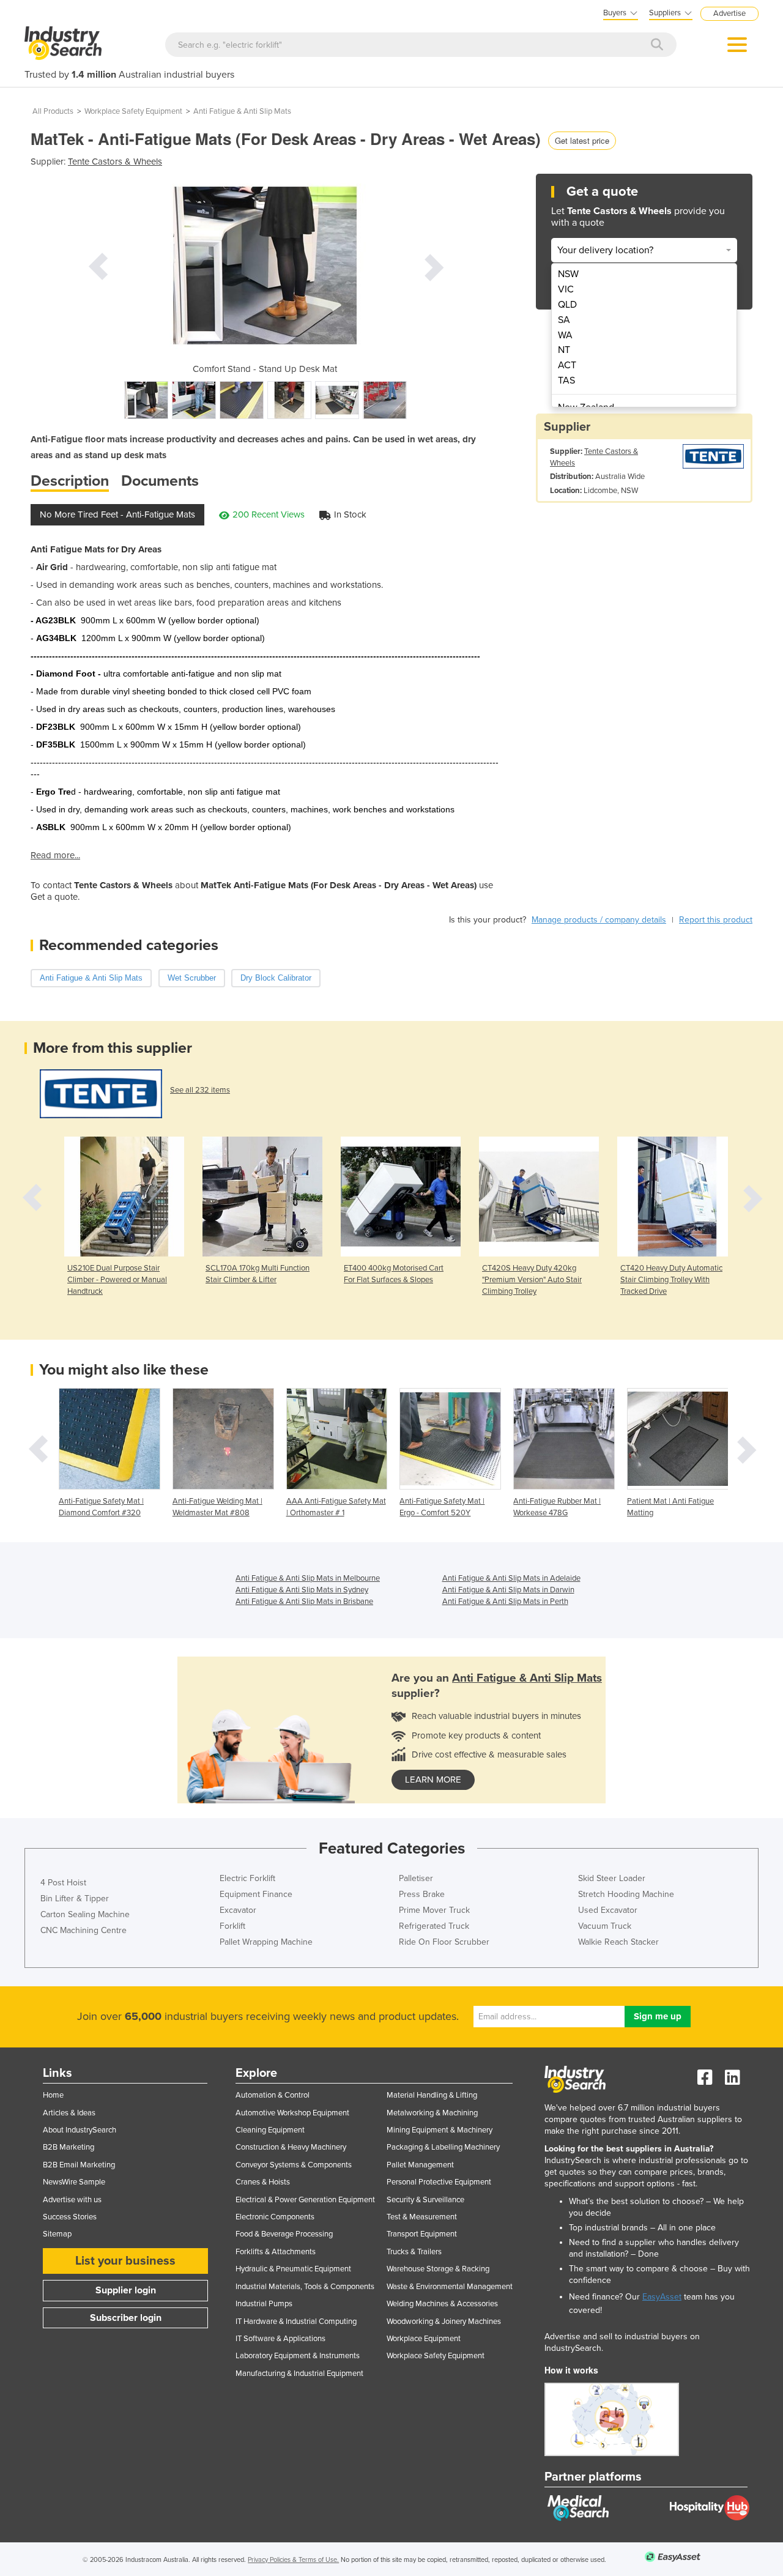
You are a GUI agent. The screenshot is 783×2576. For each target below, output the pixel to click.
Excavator (238, 1910)
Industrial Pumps (264, 2304)
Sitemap (57, 2234)
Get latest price (582, 140)
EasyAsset (662, 2297)
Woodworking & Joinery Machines (444, 2322)
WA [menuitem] (565, 335)
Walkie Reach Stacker (618, 1942)
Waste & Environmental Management (450, 2287)
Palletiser (416, 1878)
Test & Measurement (422, 2217)
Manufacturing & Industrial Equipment (299, 2374)
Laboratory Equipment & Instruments (298, 2356)
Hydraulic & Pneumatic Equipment (293, 2269)
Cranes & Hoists (263, 2182)
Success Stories (70, 2217)
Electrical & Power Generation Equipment (305, 2200)
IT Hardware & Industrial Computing (296, 2322)
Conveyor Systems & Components (294, 2165)
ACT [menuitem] (567, 365)
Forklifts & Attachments (276, 2252)
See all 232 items (200, 1090)
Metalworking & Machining (432, 2113)
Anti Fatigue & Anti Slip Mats (242, 111)
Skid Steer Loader (612, 1878)
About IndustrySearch (80, 2130)
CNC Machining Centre (83, 1930)
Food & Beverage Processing (284, 2234)
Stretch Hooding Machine (626, 1894)
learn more (433, 1780)
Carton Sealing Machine (85, 1914)
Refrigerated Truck (434, 1926)
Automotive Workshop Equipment (292, 2113)
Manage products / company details (599, 920)
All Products (53, 111)
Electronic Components (275, 2217)
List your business (125, 2261)
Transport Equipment (422, 2234)
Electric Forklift (247, 1878)
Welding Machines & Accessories (442, 2304)
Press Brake (422, 1894)
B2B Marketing (69, 2147)
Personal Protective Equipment (439, 2182)
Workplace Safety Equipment (133, 111)
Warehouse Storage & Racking (438, 2269)
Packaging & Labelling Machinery (443, 2147)
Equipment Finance (256, 1894)
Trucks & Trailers (414, 2252)
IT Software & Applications (280, 2339)
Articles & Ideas (69, 2113)
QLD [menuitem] (567, 305)
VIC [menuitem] (566, 289)
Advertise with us (72, 2200)
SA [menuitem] (564, 320)
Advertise (729, 13)
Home (53, 2095)
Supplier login (126, 2290)
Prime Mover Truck (434, 1910)
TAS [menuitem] (566, 380)
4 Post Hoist (63, 1883)
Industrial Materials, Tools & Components (305, 2287)
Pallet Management (420, 2165)
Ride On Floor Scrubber (444, 1942)
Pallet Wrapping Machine (266, 1942)
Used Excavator (608, 1910)
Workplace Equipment (424, 2339)
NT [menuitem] (564, 350)
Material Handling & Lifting (432, 2095)
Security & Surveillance (425, 2200)
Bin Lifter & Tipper (75, 1899)
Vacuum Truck (605, 1926)
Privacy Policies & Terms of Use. (293, 2560)
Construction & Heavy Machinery (291, 2147)
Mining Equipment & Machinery (440, 2130)
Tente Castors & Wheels (115, 161)
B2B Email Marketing (79, 2165)
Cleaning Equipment (270, 2130)
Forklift (232, 1926)
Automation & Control (273, 2095)
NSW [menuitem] (568, 274)
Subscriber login (126, 2318)
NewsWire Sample (74, 2182)
